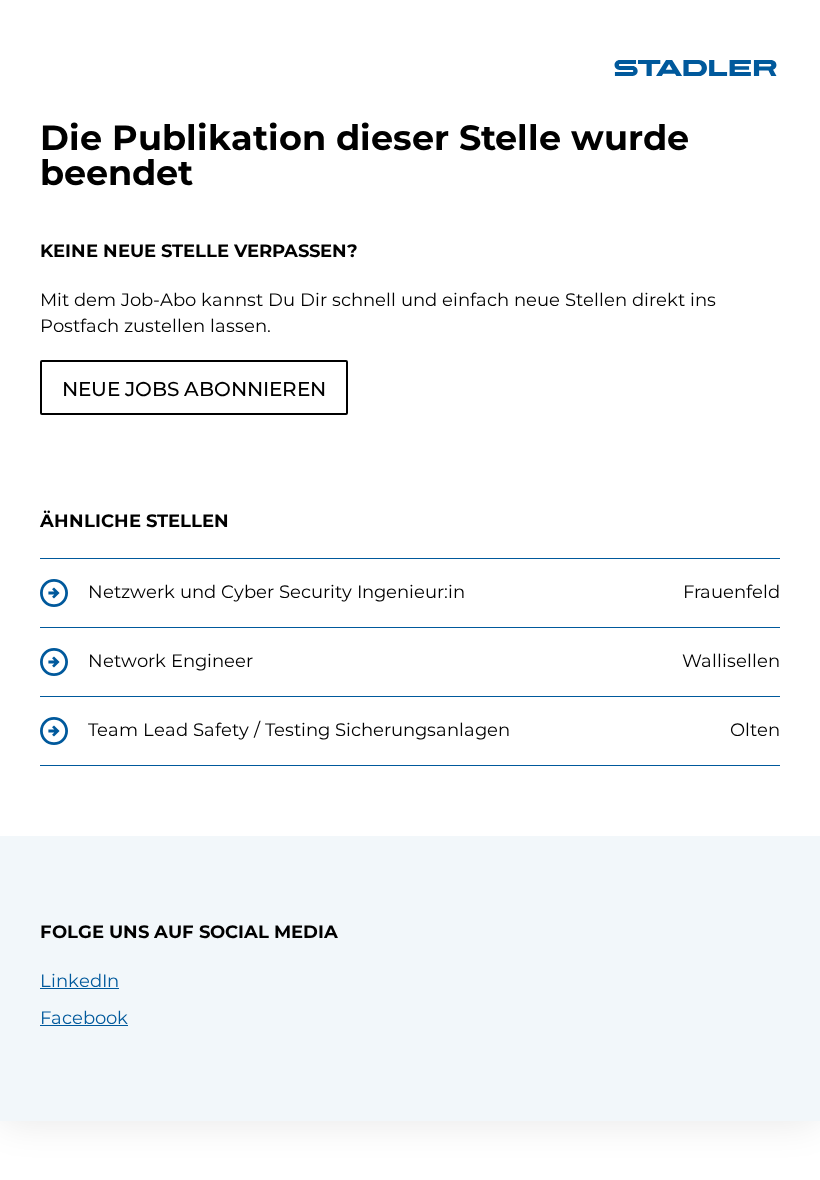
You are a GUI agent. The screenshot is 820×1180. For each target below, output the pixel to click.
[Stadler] (695, 68)
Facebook (84, 1018)
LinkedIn (79, 981)
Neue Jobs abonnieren (194, 389)
